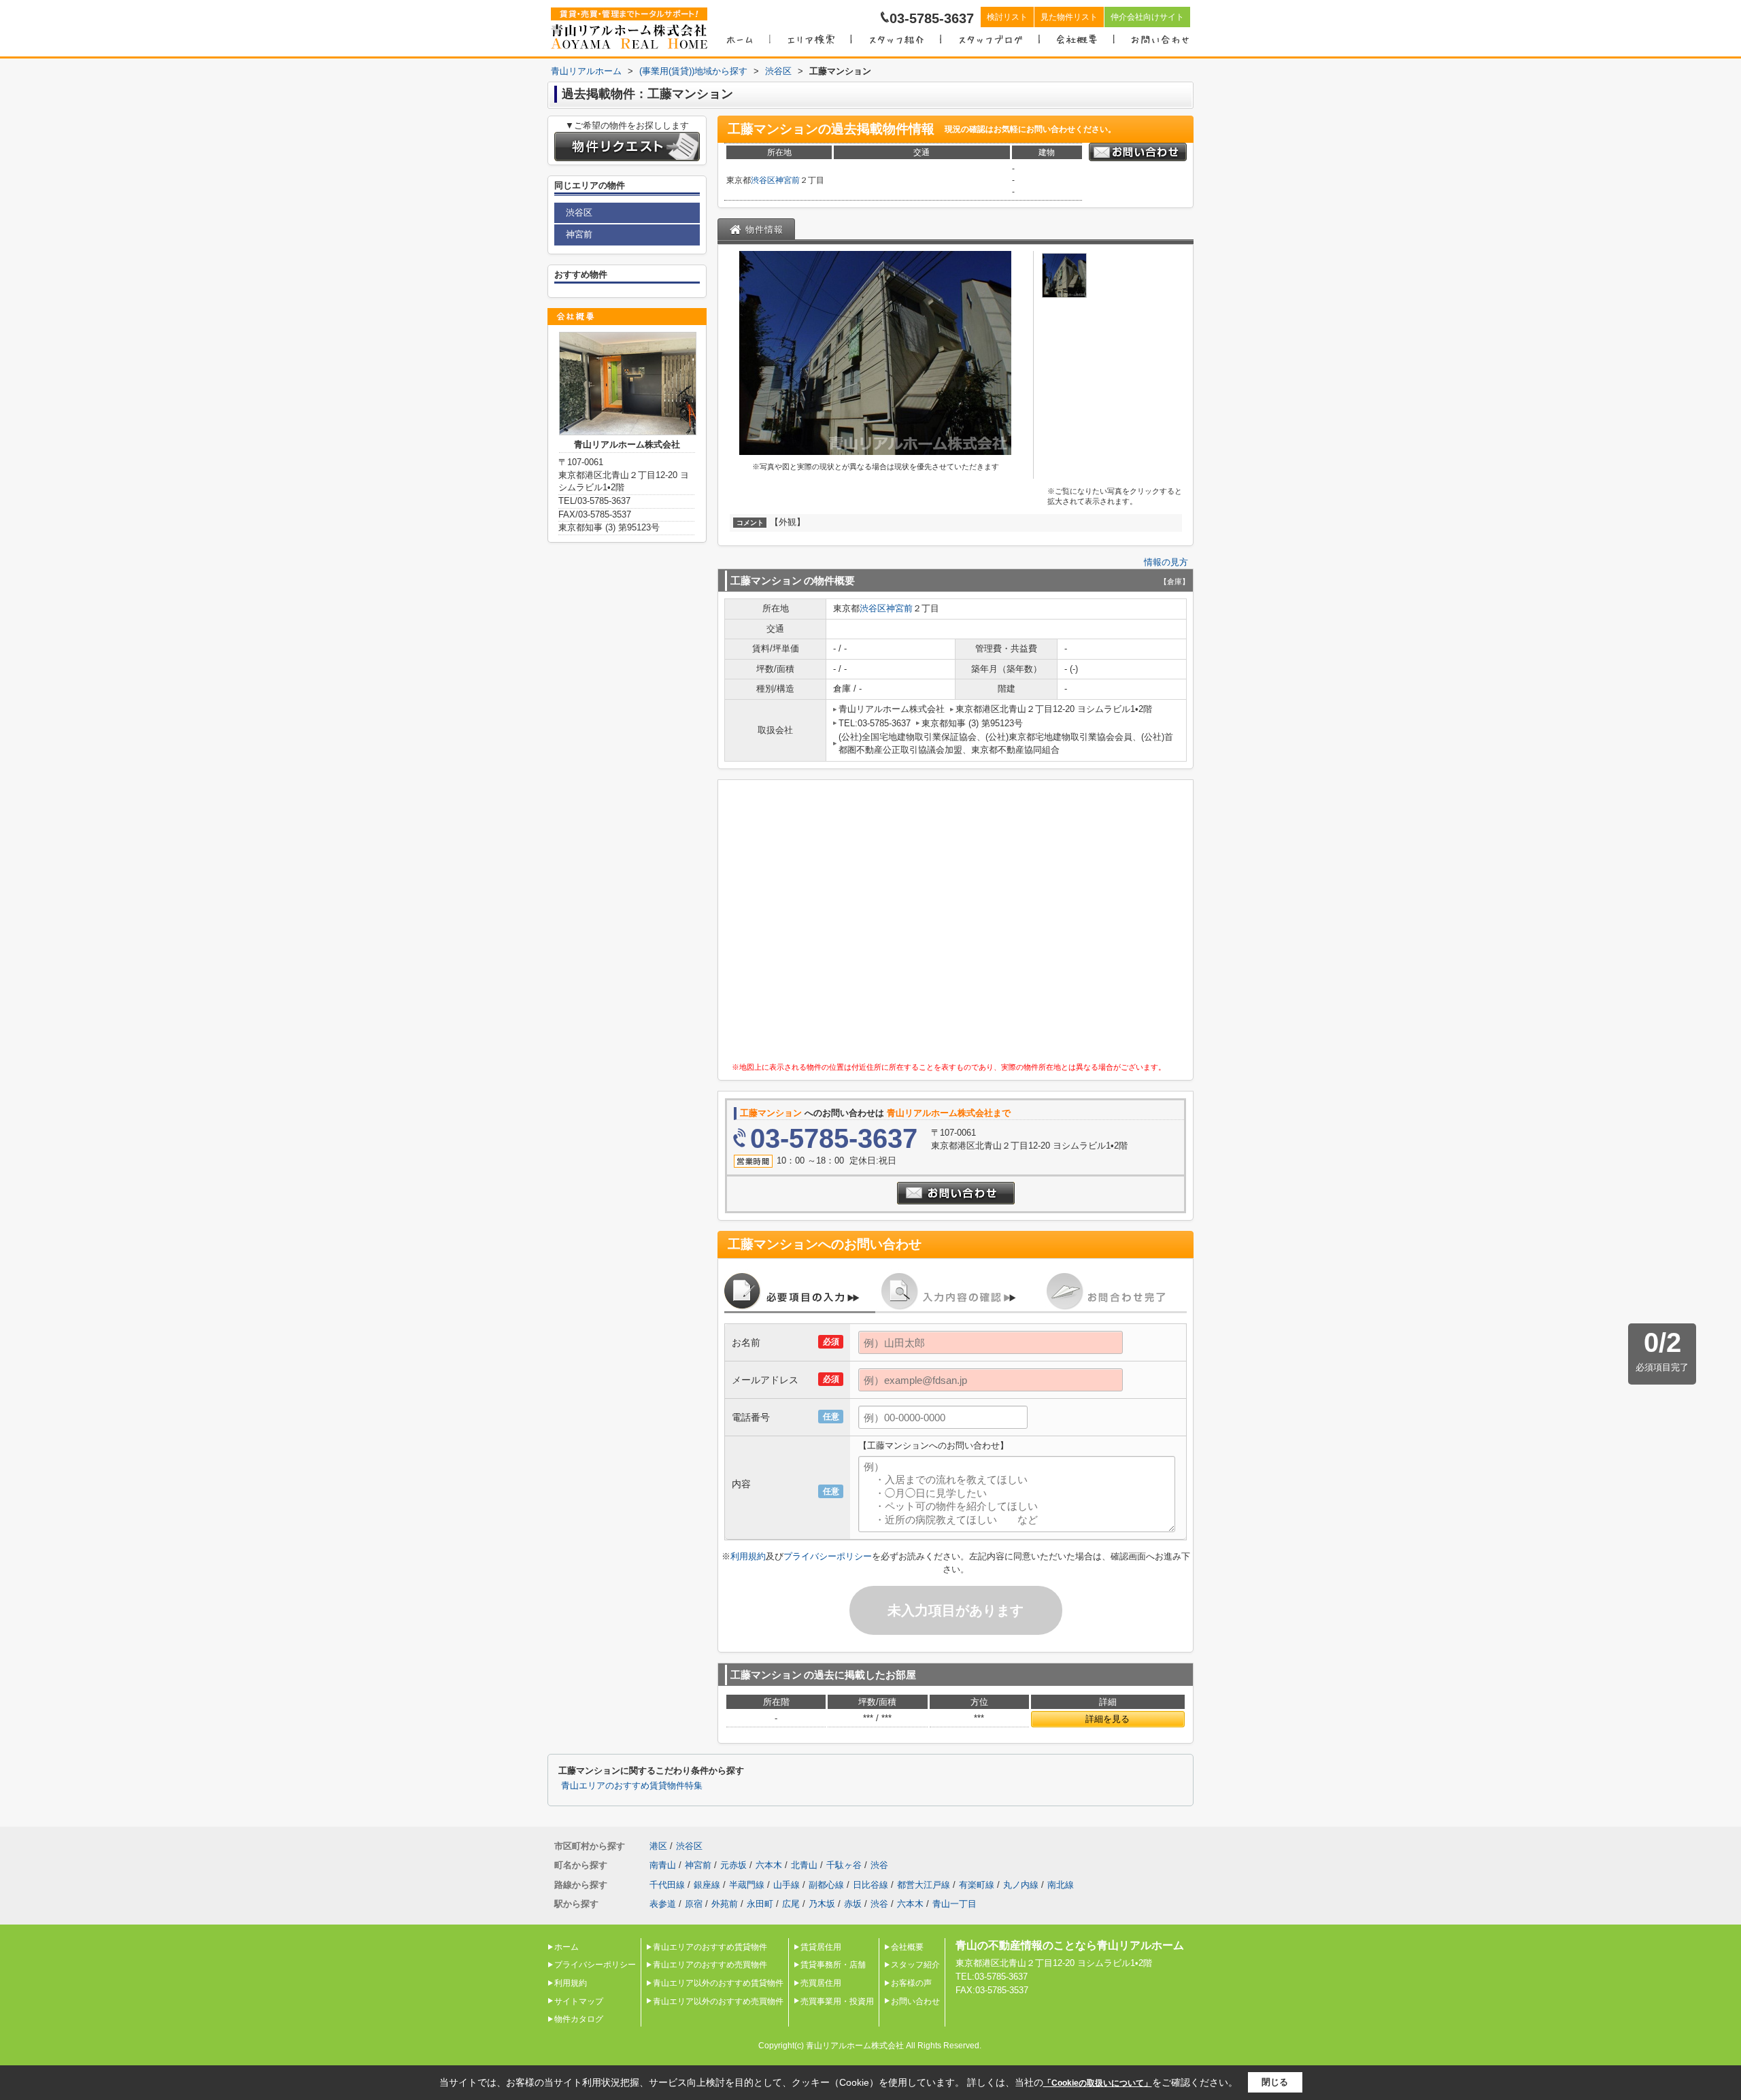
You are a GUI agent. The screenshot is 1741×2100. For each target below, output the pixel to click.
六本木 (769, 1865)
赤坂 (853, 1904)
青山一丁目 (954, 1904)
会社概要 (907, 1947)
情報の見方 (1166, 562)
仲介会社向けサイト (1147, 17)
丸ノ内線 (1021, 1885)
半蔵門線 (747, 1885)
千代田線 (667, 1885)
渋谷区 (763, 180)
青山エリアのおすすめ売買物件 (710, 1965)
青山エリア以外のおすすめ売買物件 (718, 2001)
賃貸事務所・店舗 (833, 1965)
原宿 (694, 1904)
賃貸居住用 (821, 1947)
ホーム (567, 1947)
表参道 (663, 1904)
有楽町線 (977, 1885)
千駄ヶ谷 (844, 1865)
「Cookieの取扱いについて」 (1098, 2083)
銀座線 (707, 1885)
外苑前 (725, 1904)
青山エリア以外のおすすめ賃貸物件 (718, 1983)
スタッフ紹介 (915, 1965)
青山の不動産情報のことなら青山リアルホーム (1070, 1945)
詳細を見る (1108, 1719)
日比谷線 (870, 1885)
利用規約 (748, 1556)
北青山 (804, 1865)
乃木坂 (822, 1904)
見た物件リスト (1069, 17)
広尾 (791, 1904)
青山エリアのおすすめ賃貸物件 (710, 1947)
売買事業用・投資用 (837, 2001)
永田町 (760, 1904)
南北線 (1061, 1885)
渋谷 (879, 1865)
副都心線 (826, 1885)
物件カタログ (579, 2019)
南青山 (663, 1865)
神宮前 (788, 180)
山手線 (787, 1885)
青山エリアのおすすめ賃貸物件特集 (632, 1786)
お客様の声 (911, 1983)
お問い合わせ (915, 2001)
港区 (658, 1846)
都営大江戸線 (924, 1885)
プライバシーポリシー (828, 1556)
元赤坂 (733, 1865)
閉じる (1275, 2082)
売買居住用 (821, 1983)
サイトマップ (579, 2001)
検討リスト (1007, 17)
